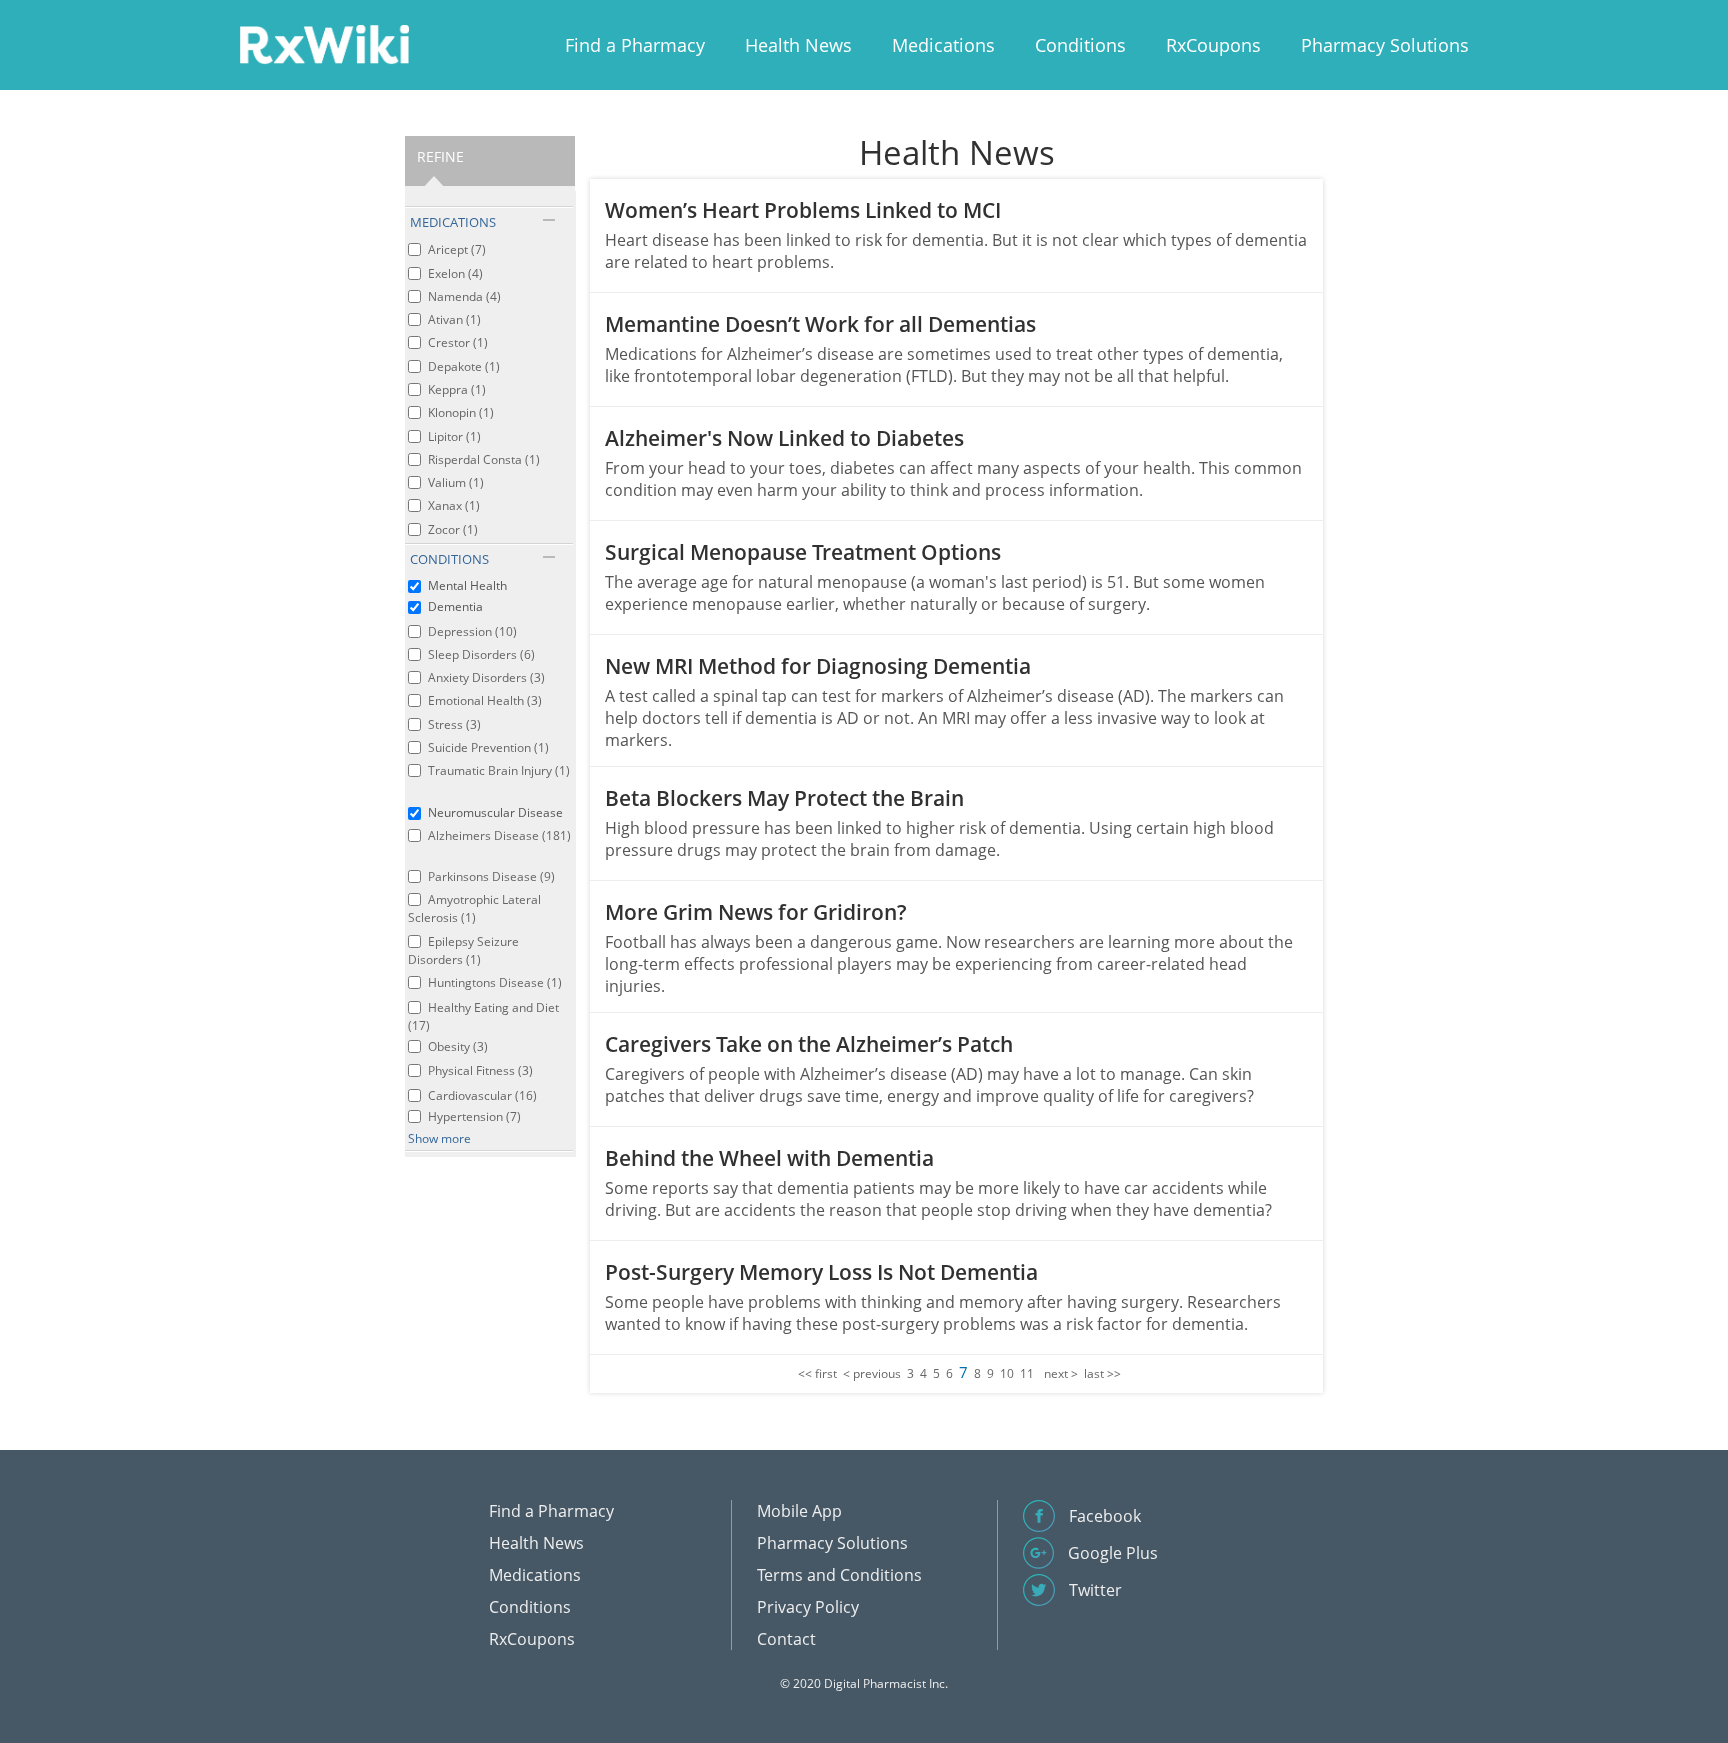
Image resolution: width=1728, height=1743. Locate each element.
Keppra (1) (457, 389)
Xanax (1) (454, 505)
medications (453, 222)
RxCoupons (1213, 45)
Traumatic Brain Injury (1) (499, 770)
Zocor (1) (453, 529)
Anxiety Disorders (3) (486, 677)
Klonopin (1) (461, 412)
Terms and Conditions (839, 1575)
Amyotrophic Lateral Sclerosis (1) (474, 908)
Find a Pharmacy (635, 45)
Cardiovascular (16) (482, 1095)
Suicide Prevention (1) (488, 747)
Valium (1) (456, 482)
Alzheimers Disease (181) (499, 835)
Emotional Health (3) (485, 700)
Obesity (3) (458, 1046)
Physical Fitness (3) (480, 1070)
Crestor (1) (458, 342)
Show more (439, 1138)
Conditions (1080, 45)
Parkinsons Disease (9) (491, 876)
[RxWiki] (324, 43)
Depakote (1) (464, 366)
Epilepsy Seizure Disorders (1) (463, 950)
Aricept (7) (457, 249)
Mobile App (799, 1511)
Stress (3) (454, 724)
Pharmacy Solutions (1385, 45)
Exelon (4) (455, 273)
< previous (872, 1373)
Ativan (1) (454, 319)
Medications (943, 45)
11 (1027, 1373)
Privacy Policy (808, 1607)
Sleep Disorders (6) (481, 654)
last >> (1102, 1373)
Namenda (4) (464, 296)
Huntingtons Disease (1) (495, 982)
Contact (786, 1639)
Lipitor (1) (454, 436)
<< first (817, 1373)
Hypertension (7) (474, 1116)
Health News (798, 45)
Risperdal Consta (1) (484, 459)
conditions (449, 559)
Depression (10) (472, 631)
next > (1061, 1373)
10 (1007, 1373)
